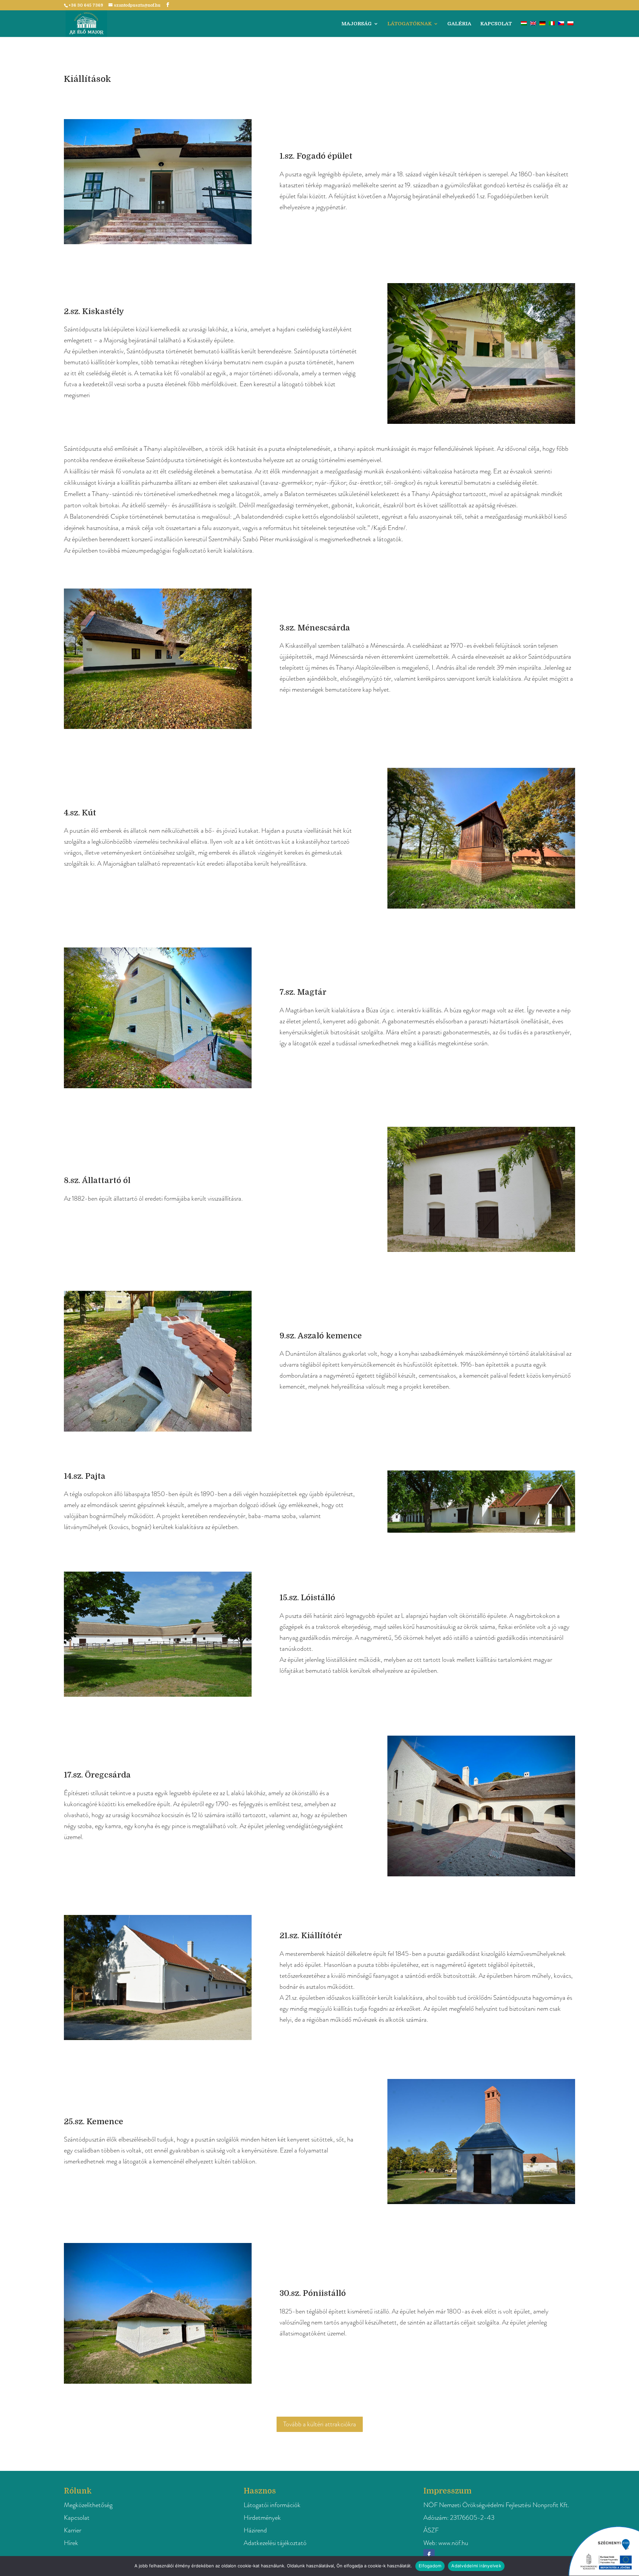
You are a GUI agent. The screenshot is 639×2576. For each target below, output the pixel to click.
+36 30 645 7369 (86, 5)
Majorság (357, 24)
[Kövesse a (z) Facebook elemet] (429, 2555)
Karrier (73, 2530)
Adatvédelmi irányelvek (476, 2566)
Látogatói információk (272, 2505)
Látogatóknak (410, 24)
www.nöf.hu (453, 2543)
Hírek (71, 2543)
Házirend (255, 2530)
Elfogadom (430, 2566)
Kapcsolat (496, 24)
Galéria (459, 24)
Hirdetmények (262, 2518)
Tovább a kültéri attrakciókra (320, 2424)
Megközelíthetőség (88, 2505)
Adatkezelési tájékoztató (275, 2543)
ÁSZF (431, 2530)
